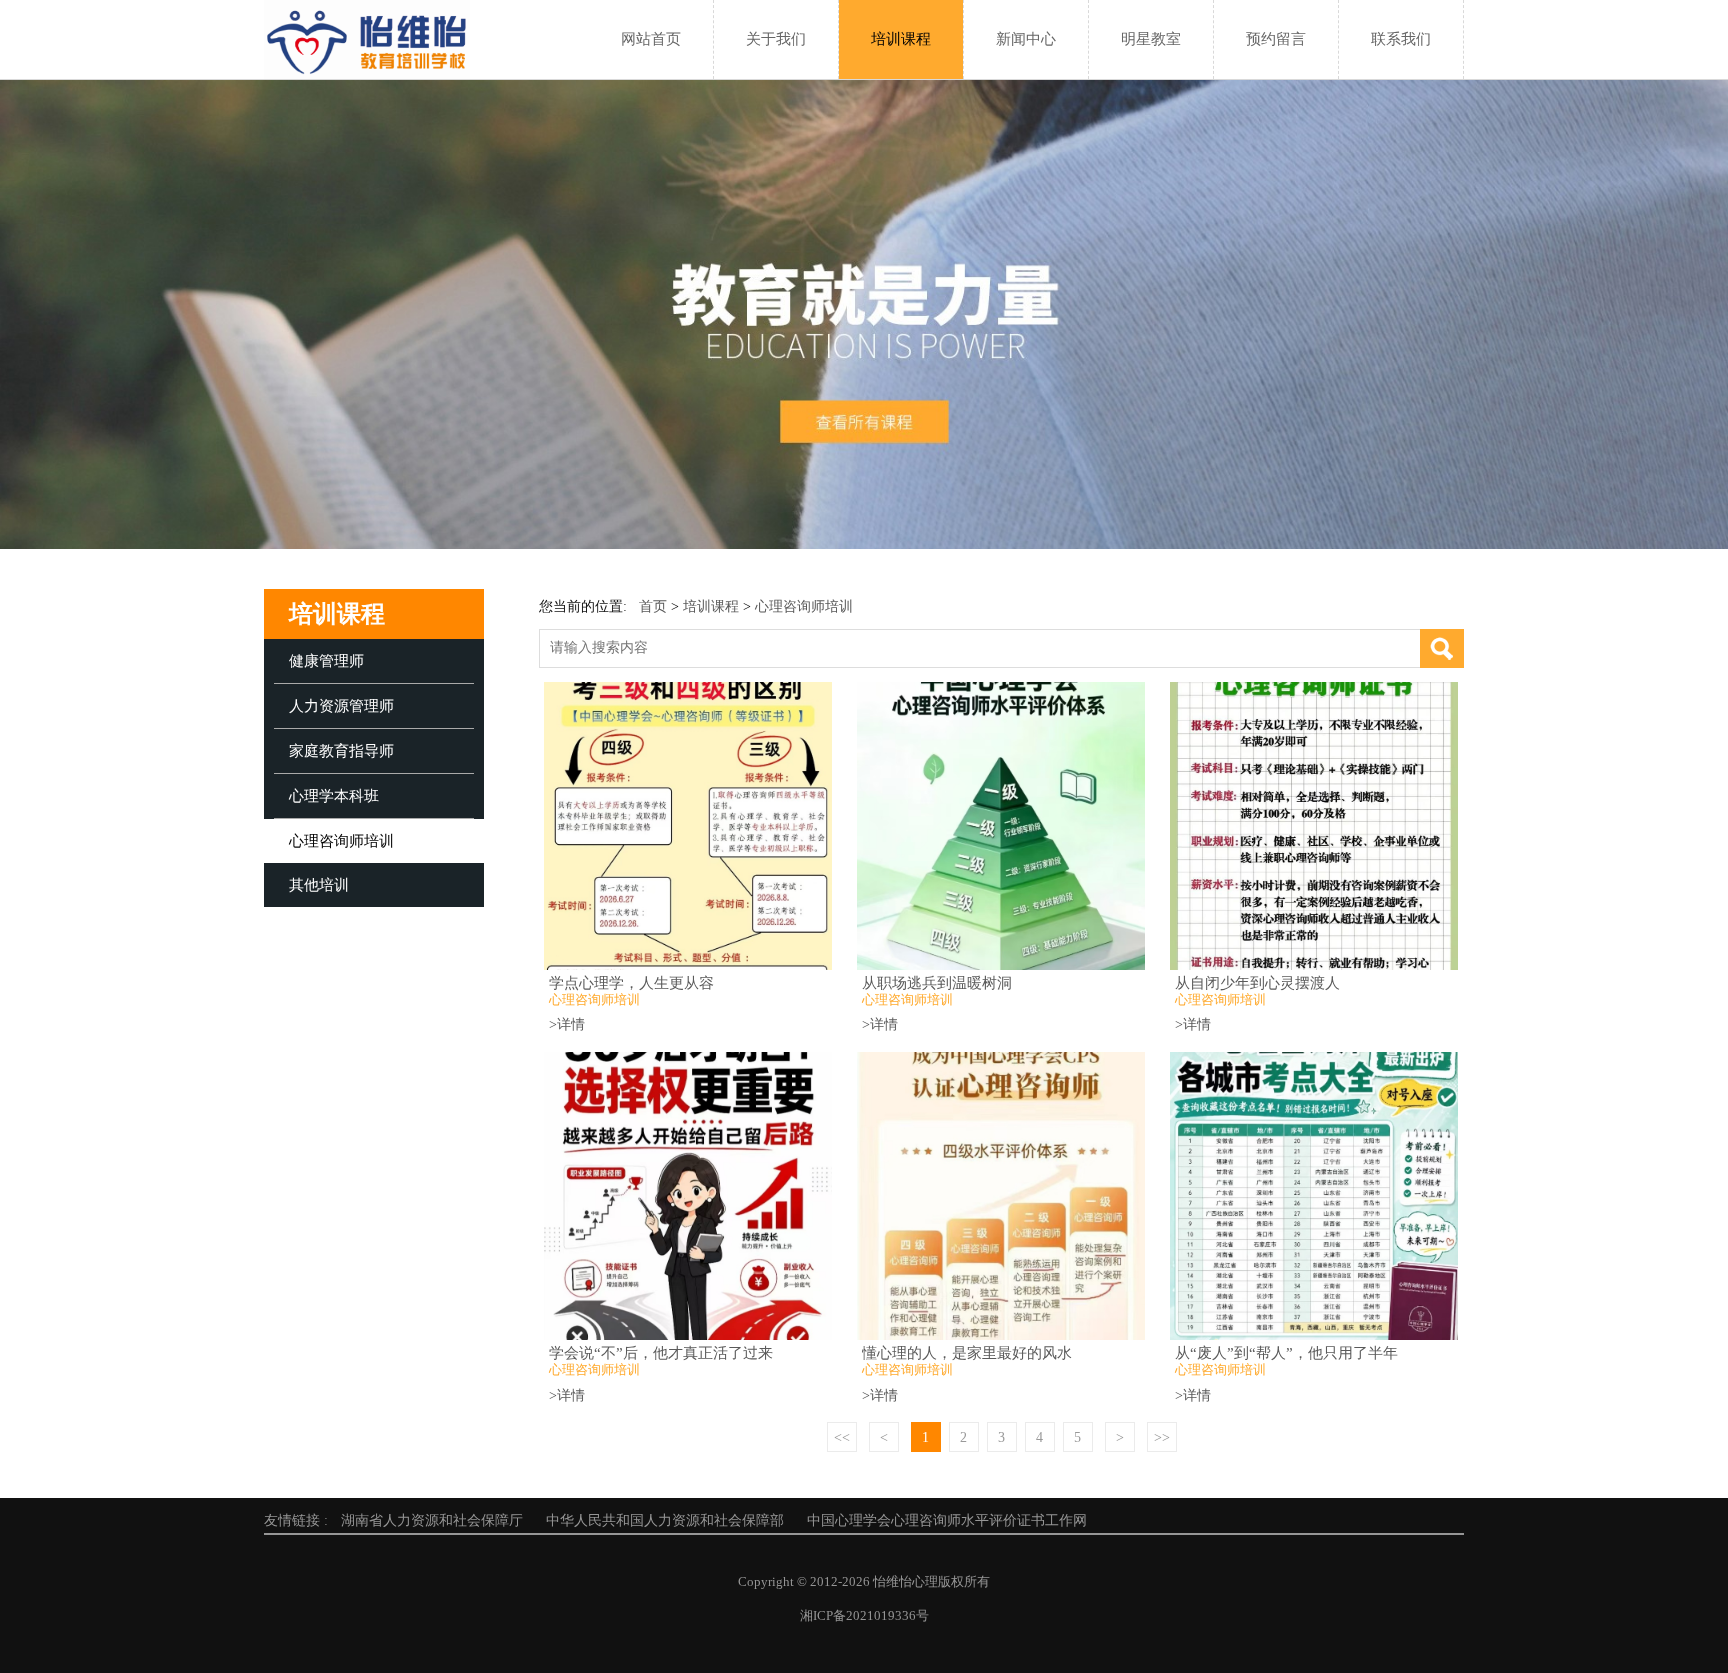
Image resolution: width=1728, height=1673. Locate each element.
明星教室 (1151, 39)
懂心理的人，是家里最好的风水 (967, 1352)
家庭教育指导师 (341, 751)
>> (1162, 1437)
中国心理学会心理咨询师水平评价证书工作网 (947, 1520)
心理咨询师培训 (341, 841)
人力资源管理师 (341, 706)
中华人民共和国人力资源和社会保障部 (665, 1520)
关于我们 (776, 39)
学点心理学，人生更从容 (631, 982)
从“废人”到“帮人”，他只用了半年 (1286, 1352)
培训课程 (901, 39)
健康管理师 (326, 661)
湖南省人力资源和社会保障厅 (432, 1520)
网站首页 (651, 39)
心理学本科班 (334, 796)
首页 (653, 606)
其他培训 (319, 885)
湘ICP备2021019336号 (864, 1615)
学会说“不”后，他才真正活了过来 (661, 1352)
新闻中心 (1026, 39)
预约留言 (1276, 39)
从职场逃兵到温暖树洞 (937, 982)
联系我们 (1401, 39)
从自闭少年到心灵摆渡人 (1257, 982)
